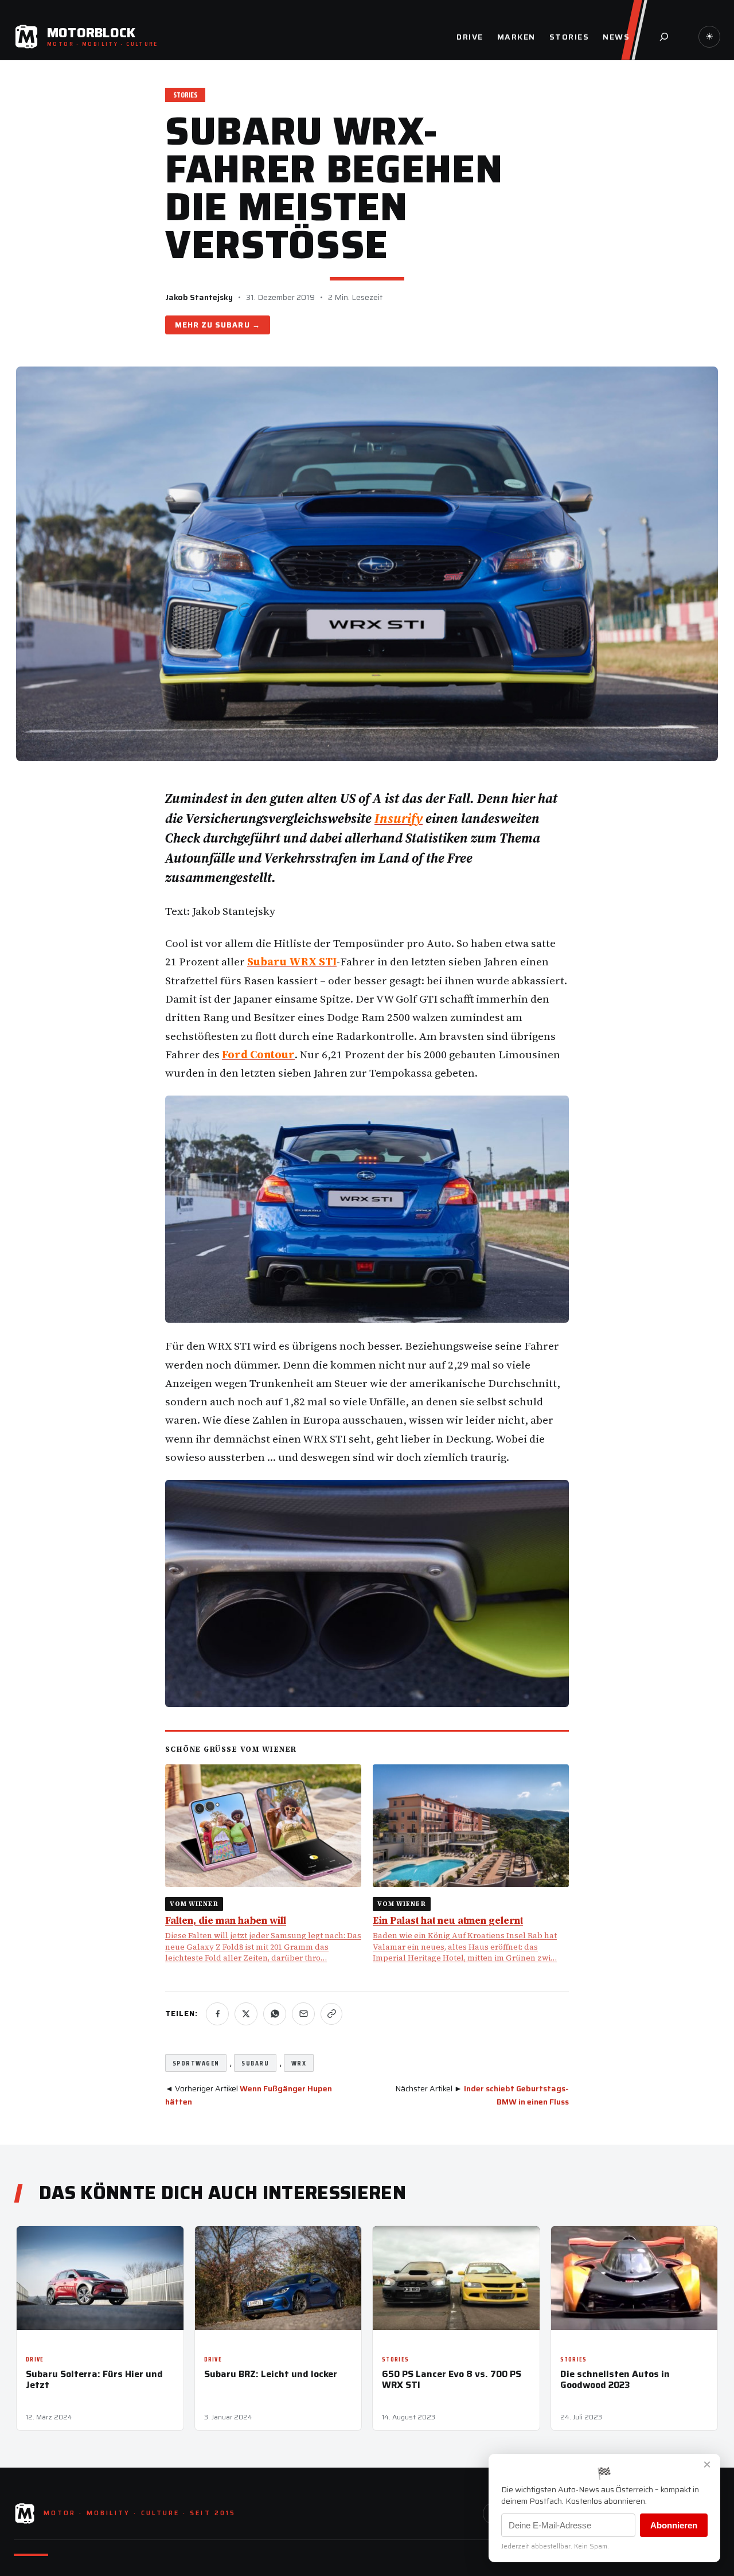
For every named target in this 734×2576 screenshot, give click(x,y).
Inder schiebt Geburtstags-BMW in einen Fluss (516, 2095)
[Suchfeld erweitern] (664, 37)
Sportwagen (196, 2063)
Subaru (232, 325)
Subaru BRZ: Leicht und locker (271, 2374)
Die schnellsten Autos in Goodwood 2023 (615, 2379)
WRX (299, 2063)
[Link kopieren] (331, 2014)
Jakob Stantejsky (199, 297)
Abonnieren (674, 2525)
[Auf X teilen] (246, 2014)
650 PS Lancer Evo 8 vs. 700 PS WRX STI (452, 2379)
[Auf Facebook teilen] (217, 2014)
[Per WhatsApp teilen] (275, 2014)
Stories (185, 95)
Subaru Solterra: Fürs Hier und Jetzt (94, 2379)
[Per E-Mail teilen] (303, 2014)
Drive (35, 2359)
